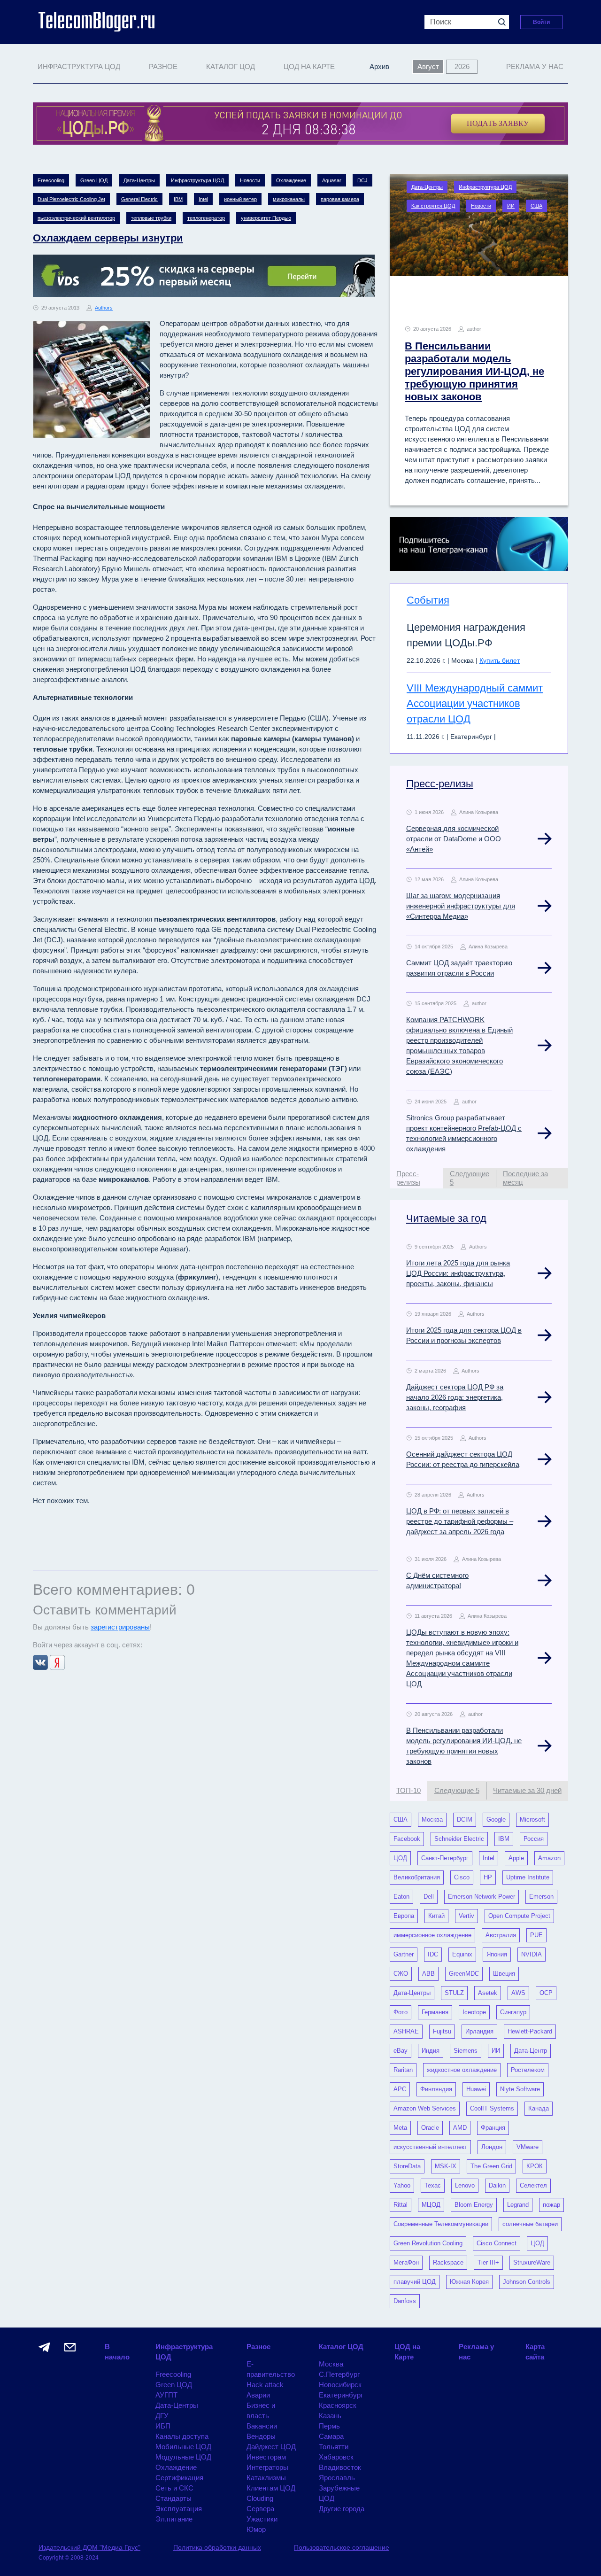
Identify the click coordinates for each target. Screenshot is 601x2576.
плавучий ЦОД (415, 2282)
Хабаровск (336, 2457)
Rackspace (448, 2262)
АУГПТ (166, 2395)
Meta (400, 2128)
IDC (433, 1954)
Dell (429, 1897)
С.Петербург (339, 2374)
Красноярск (338, 2405)
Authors (104, 308)
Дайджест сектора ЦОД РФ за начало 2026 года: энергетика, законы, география (455, 1397)
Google (496, 1819)
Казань (330, 2416)
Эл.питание (174, 2519)
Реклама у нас (535, 66)
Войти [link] (541, 22)
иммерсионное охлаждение (432, 1935)
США (536, 206)
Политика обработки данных (217, 2547)
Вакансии (262, 2426)
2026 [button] (462, 66)
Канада (539, 2108)
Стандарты (173, 2498)
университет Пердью (266, 218)
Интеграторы (267, 2467)
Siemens (466, 2051)
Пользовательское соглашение (342, 2547)
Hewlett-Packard (530, 2031)
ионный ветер (240, 199)
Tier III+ (488, 2262)
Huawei (476, 2089)
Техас (433, 2185)
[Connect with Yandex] (57, 1662)
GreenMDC (464, 1974)
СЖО (401, 1974)
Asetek (488, 1993)
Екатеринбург (341, 2395)
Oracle (430, 2128)
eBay (401, 2051)
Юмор (256, 2529)
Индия (431, 2051)
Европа (404, 1916)
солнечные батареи (530, 2224)
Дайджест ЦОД (271, 2447)
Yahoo (402, 2185)
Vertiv (466, 1916)
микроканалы (289, 199)
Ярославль (337, 2478)
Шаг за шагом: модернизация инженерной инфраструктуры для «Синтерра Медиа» (461, 906)
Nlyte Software (520, 2089)
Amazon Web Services (425, 2108)
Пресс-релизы (440, 784)
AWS (518, 1993)
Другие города (342, 2509)
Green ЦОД (94, 180)
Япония (497, 1954)
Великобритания (417, 1877)
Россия (534, 1839)
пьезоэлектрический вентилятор (76, 218)
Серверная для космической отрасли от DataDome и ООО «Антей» (454, 839)
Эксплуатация (179, 2509)
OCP (546, 1993)
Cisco (462, 1877)
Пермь (329, 2426)
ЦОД (400, 1858)
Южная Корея (469, 2282)
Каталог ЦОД (341, 2347)
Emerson (541, 1897)
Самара (331, 2436)
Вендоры (261, 2436)
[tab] (416, 1178)
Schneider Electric (459, 1839)
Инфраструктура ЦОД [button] (79, 66)
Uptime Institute (528, 1877)
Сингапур (513, 2012)
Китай (436, 1916)
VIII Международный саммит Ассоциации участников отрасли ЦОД (475, 703)
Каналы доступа (182, 2436)
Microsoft (532, 1819)
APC (400, 2089)
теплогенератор (206, 218)
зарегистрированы (120, 1627)
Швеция (504, 1974)
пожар (551, 2205)
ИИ (511, 206)
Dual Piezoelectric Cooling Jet (71, 199)
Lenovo (465, 2185)
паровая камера (340, 199)
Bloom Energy (474, 2205)
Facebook (407, 1839)
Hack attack (265, 2385)
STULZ (454, 1993)
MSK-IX (446, 2166)
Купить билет (500, 660)
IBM (178, 199)
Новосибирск (340, 2385)
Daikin (497, 2185)
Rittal (401, 2205)
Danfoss (405, 2301)
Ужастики (262, 2519)
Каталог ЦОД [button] (231, 66)
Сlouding (260, 2498)
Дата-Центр (531, 2051)
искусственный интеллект (430, 2147)
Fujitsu (442, 2031)
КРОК (535, 2166)
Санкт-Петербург (445, 1858)
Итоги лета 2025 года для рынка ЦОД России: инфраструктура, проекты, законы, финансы (458, 1273)
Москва (432, 1819)
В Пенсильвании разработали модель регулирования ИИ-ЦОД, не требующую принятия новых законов (474, 371)
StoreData (407, 2166)
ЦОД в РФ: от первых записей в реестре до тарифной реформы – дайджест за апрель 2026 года (460, 1521)
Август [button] (428, 66)
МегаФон (406, 2262)
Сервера (260, 2509)
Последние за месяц (525, 1178)
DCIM (465, 1819)
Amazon (549, 1858)
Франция (493, 2128)
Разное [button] (163, 66)
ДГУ (162, 2416)
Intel (203, 199)
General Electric (139, 199)
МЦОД (431, 2205)
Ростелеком (528, 2070)
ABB (428, 1974)
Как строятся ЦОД (433, 206)
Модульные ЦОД (183, 2457)
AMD (460, 2128)
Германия (435, 2012)
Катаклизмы (266, 2478)
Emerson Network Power (482, 1897)
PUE (536, 1935)
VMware (528, 2147)
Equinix (462, 1954)
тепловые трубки (151, 218)
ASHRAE (406, 2031)
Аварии (258, 2395)
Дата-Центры (139, 180)
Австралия (501, 1935)
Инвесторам (266, 2457)
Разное (258, 2347)
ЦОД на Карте (309, 66)
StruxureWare (532, 2262)
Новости (250, 180)
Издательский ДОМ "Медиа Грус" (89, 2547)
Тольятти (334, 2447)
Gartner (404, 1954)
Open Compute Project (519, 1916)
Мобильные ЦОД (183, 2447)
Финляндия (436, 2089)
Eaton (401, 1897)
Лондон (492, 2147)
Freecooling (51, 180)
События (428, 600)
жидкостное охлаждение (462, 2070)
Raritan (403, 2070)
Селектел (533, 2185)
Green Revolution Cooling (428, 2243)
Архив (379, 66)
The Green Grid (491, 2166)
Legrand (518, 2205)
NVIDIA (532, 1954)
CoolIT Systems (492, 2108)
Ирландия (479, 2031)
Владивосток (340, 2467)
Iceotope (474, 2012)
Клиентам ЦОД (271, 2488)
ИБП (163, 2426)
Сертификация (179, 2478)
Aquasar (332, 180)
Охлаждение (291, 180)
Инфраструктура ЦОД (197, 180)
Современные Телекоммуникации (441, 2224)
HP (488, 1877)
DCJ (362, 180)
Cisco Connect (497, 2243)
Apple (516, 1858)
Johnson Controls (527, 2282)
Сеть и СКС (174, 2488)
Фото (401, 2012)
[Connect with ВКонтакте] (41, 1662)
